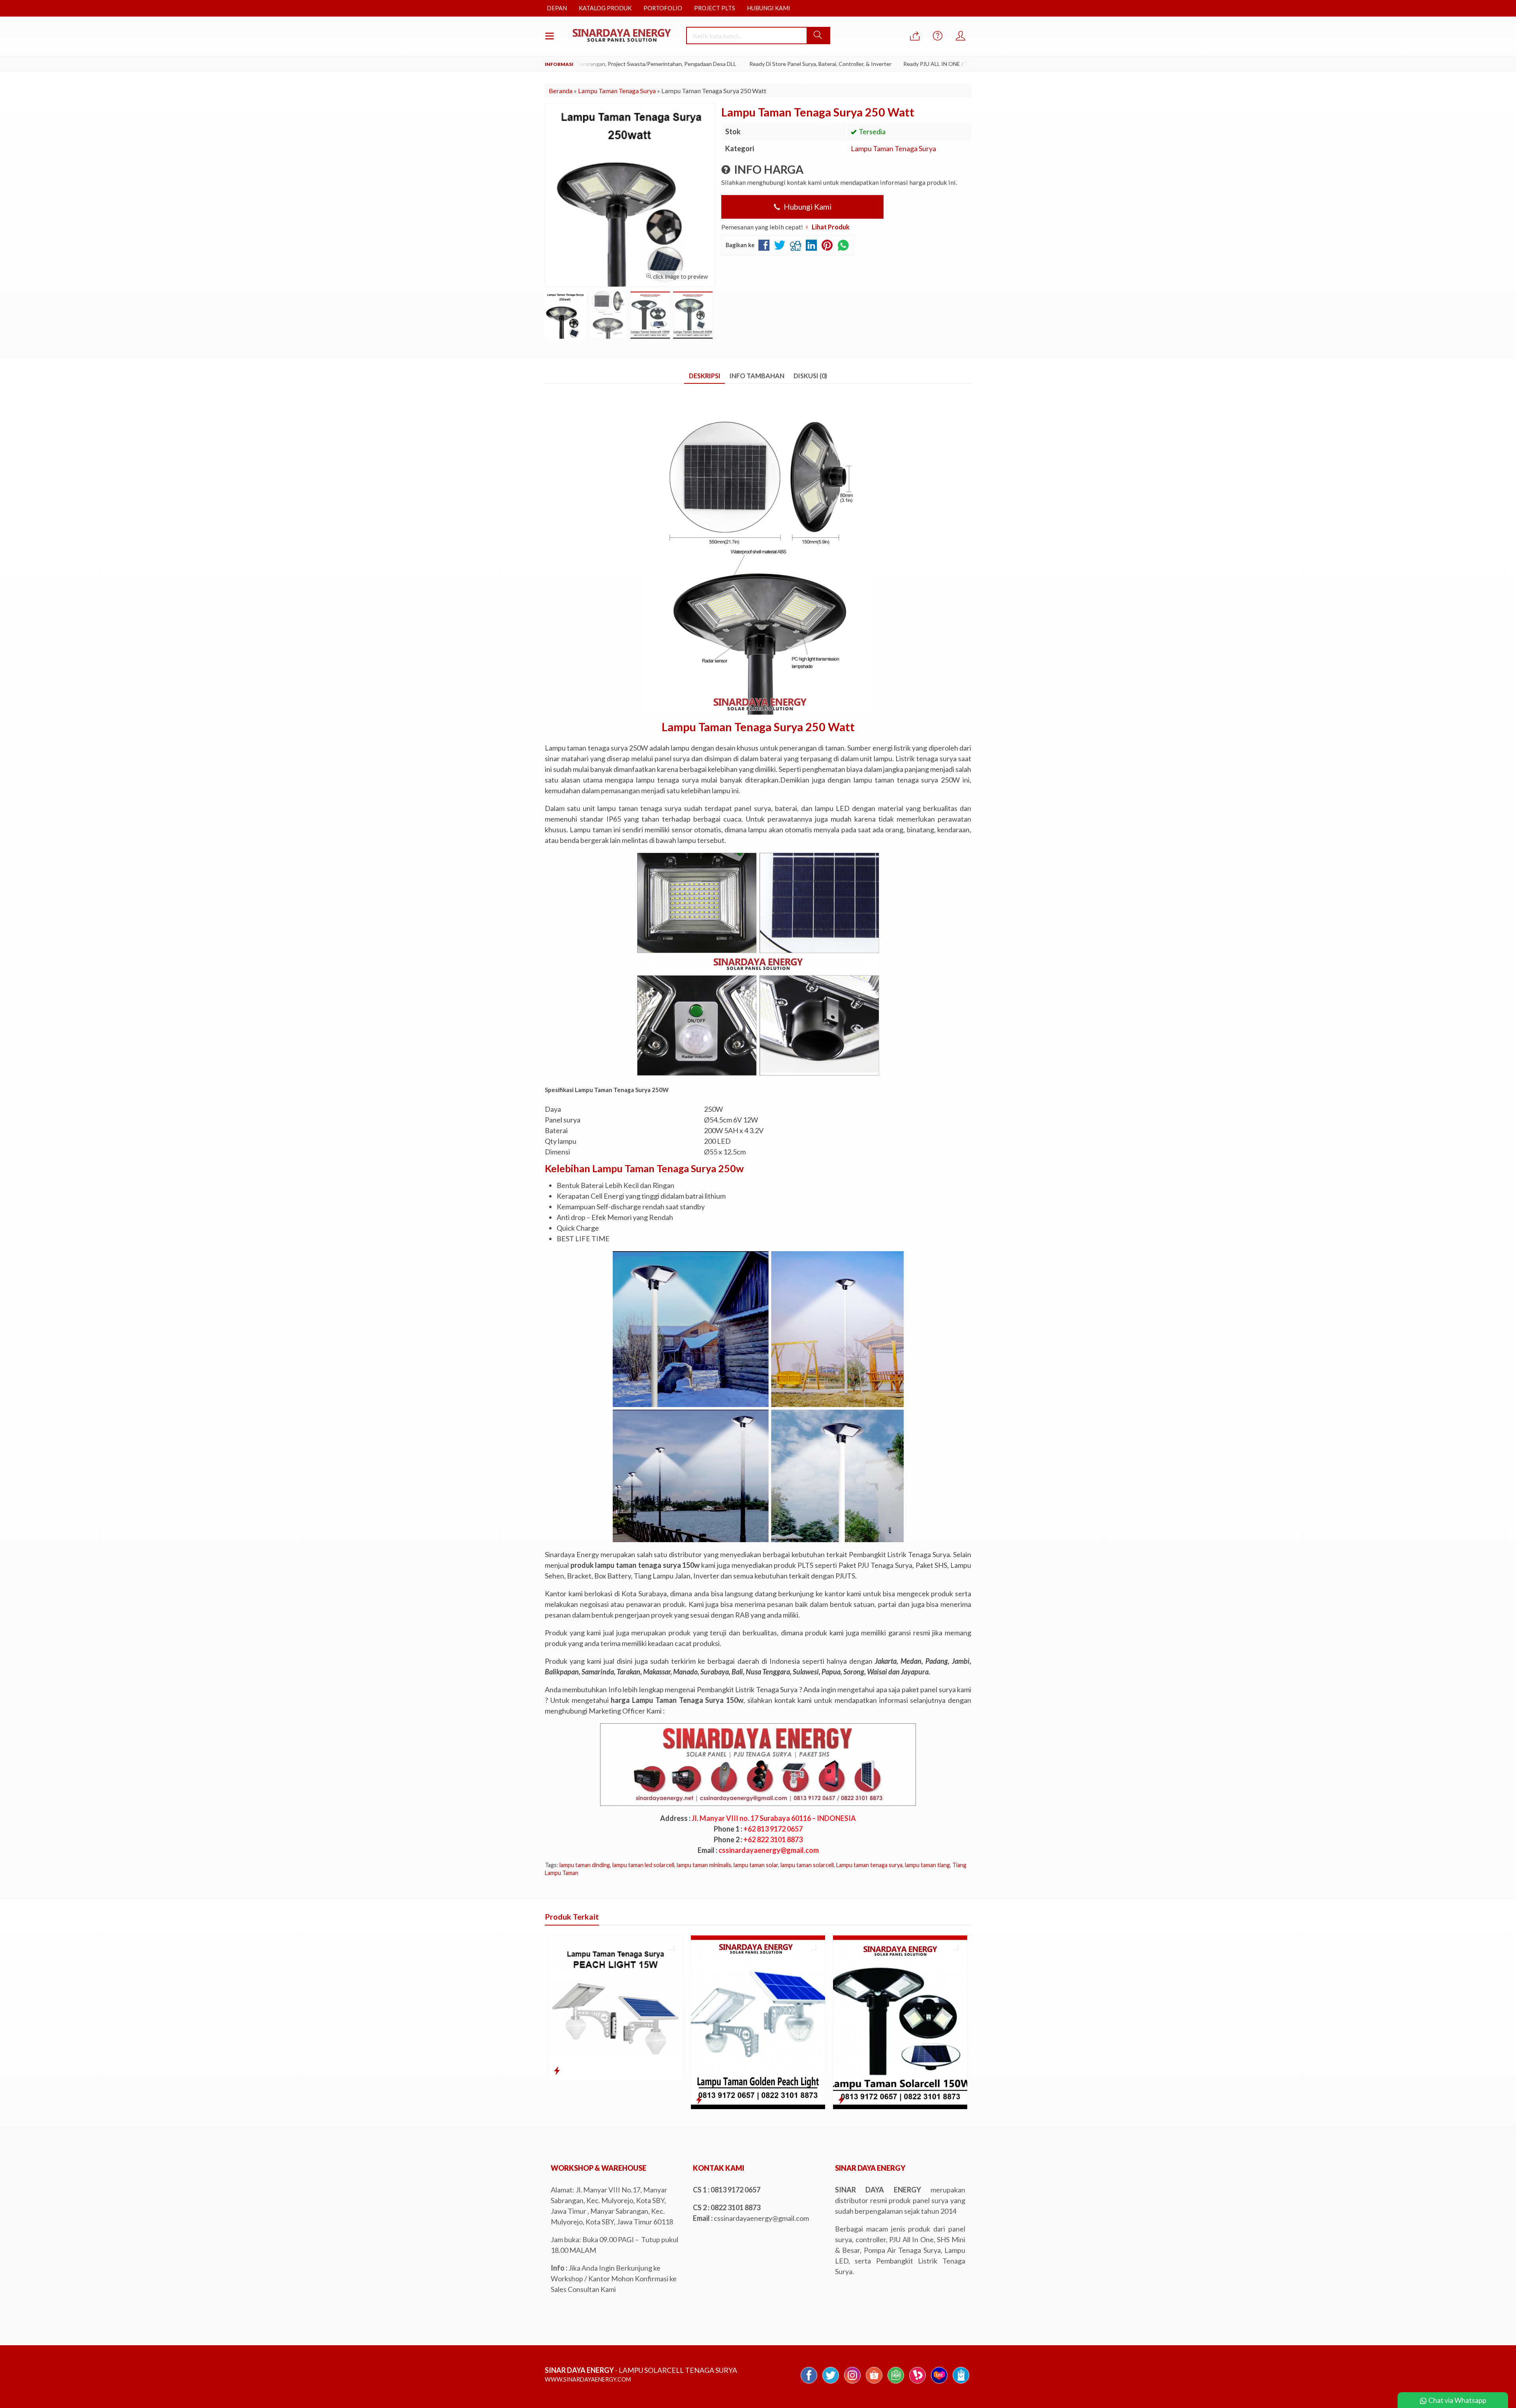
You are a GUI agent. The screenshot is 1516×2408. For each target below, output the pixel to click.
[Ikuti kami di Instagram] (852, 2383)
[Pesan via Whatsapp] (915, 36)
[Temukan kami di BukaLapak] (917, 2383)
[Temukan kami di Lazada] (939, 2383)
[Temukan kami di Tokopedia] (896, 2383)
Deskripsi (705, 376)
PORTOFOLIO (663, 8)
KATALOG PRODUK (605, 8)
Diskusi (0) (810, 376)
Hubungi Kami (807, 206)
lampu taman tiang (927, 1865)
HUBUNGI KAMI (769, 8)
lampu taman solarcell (807, 1865)
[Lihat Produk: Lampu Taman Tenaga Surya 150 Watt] (841, 2100)
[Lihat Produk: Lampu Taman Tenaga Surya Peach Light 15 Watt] (557, 2070)
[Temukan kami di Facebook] (809, 2383)
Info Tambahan (757, 376)
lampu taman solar (756, 1865)
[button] (818, 36)
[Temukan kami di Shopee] (874, 2383)
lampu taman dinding (585, 1865)
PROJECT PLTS (715, 8)
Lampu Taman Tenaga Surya (893, 148)
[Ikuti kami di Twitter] (831, 2383)
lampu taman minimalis (704, 1865)
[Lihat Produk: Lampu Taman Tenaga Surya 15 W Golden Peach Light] (699, 2100)
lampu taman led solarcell (643, 1865)
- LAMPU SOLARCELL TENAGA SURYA (641, 2370)
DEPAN (557, 8)
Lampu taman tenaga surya (869, 1865)
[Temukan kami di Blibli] (961, 2383)
